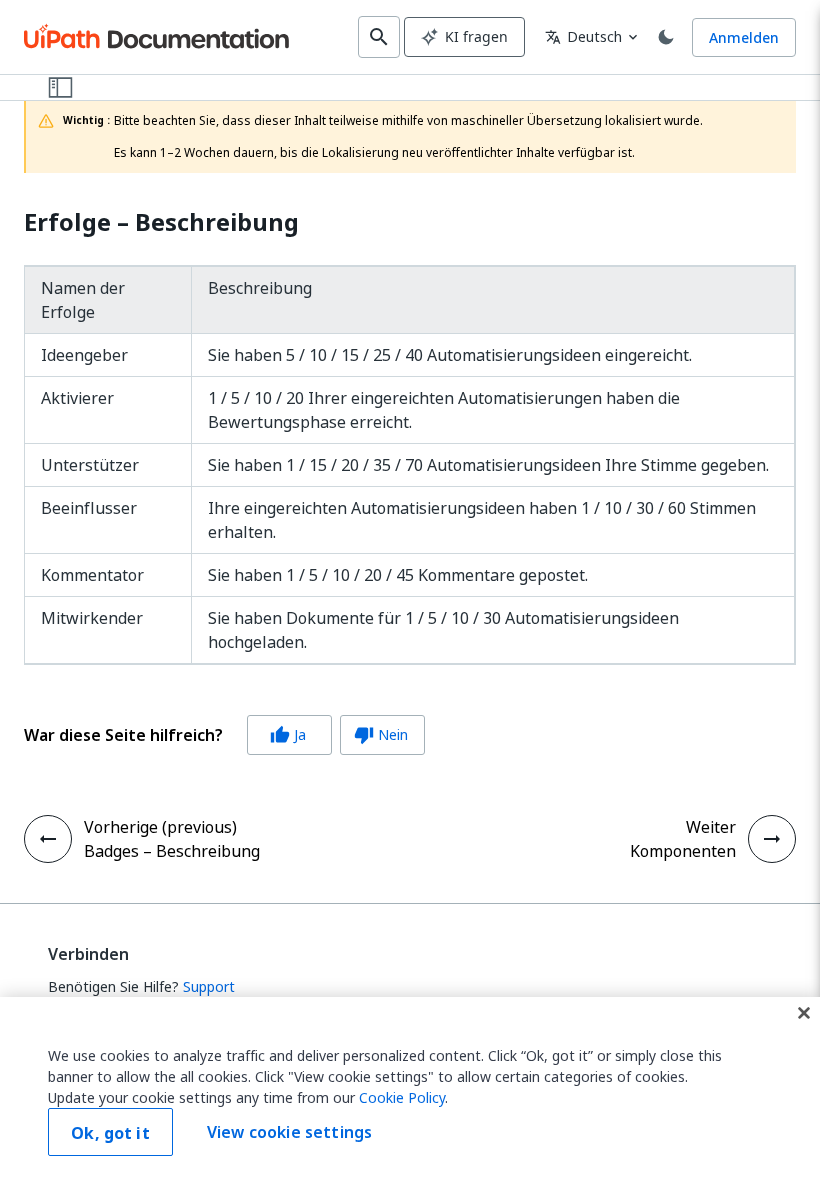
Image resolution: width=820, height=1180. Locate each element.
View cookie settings (289, 1132)
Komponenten (683, 851)
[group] (224, 735)
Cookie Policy (402, 1097)
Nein (381, 734)
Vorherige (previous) (160, 827)
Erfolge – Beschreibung (161, 222)
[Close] (804, 1013)
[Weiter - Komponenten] (772, 839)
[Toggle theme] (666, 37)
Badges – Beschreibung (172, 851)
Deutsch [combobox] (583, 36)
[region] (410, 1088)
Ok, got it (110, 1133)
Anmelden (744, 37)
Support (209, 986)
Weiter (711, 827)
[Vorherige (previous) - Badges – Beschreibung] (48, 839)
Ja (288, 734)
